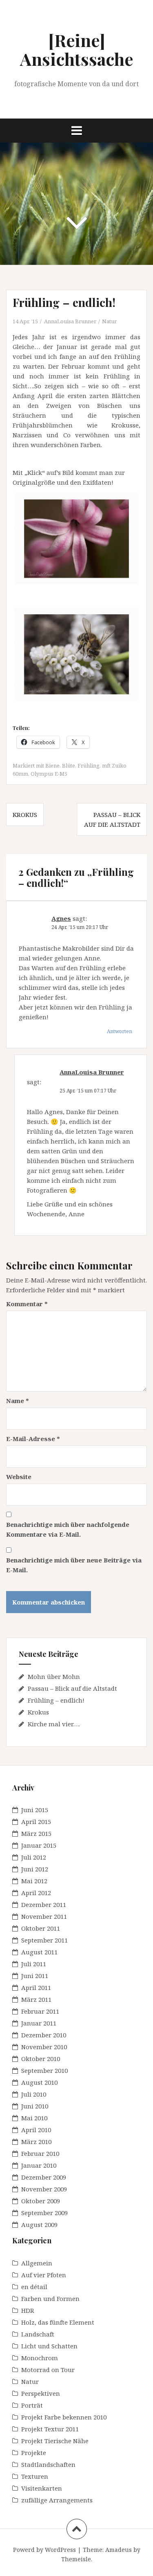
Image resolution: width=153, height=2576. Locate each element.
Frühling (89, 765)
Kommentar (27, 1304)
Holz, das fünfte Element (58, 2322)
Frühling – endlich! (56, 1700)
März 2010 (36, 2142)
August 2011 (39, 1952)
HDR (28, 2310)
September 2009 (44, 2213)
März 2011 (36, 1999)
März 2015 (36, 1833)
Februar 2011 (40, 2011)
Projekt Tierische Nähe (55, 2441)
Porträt (32, 2405)
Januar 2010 (39, 2165)
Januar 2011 (39, 2023)
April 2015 (36, 1822)
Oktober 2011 (41, 1928)
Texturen (35, 2476)
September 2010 (44, 2070)
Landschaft (38, 2334)
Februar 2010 (40, 2153)
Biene (52, 765)
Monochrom (40, 2358)
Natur (109, 321)
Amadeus (119, 2550)
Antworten (120, 1031)
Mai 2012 (34, 1881)
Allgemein (37, 2263)
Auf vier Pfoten (44, 2275)
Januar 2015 (39, 1845)
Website (19, 1477)
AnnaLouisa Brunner (70, 321)
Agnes (61, 918)
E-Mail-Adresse (33, 1439)
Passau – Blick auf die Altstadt (72, 1688)
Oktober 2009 (41, 2201)
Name (18, 1401)
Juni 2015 (35, 1810)
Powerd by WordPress (44, 2550)
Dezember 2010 (44, 2035)
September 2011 (44, 1940)
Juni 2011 (35, 1976)
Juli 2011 (34, 1964)
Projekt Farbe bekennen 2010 (64, 2417)
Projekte (34, 2453)
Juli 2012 (34, 1857)
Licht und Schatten (49, 2346)
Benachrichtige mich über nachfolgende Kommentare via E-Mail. (68, 1529)
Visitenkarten (42, 2488)
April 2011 (36, 1987)
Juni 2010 (35, 2106)
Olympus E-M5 (49, 774)
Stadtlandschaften (48, 2464)
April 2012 (36, 1893)
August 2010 (39, 2082)
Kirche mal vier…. (54, 1724)
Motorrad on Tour (48, 2370)
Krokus (25, 815)
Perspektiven (41, 2393)
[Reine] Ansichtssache (76, 49)
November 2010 (44, 2047)
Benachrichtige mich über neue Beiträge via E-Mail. (74, 1565)
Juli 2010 (34, 2094)
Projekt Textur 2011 (50, 2429)
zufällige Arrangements (57, 2500)
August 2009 (39, 2225)
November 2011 (44, 1916)
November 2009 (44, 2189)
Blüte (69, 765)
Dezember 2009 (44, 2177)
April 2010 (36, 2130)
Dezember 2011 (44, 1905)
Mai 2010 (34, 2118)
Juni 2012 (35, 1869)
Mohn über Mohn (54, 1676)
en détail (34, 2287)
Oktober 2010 (41, 2059)
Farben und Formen (50, 2298)
